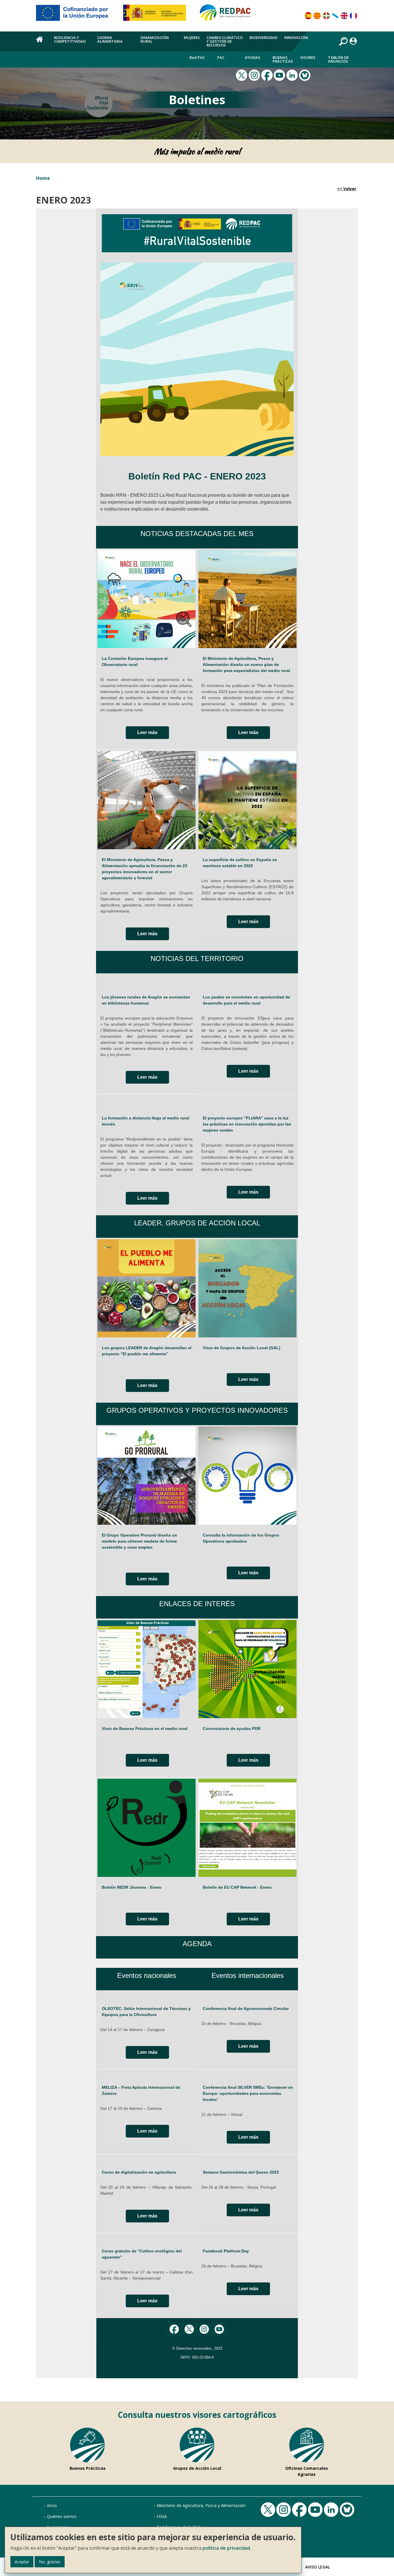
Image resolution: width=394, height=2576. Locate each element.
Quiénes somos (62, 2516)
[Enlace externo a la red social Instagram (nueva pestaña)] (255, 74)
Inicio (52, 2505)
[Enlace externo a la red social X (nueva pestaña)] (242, 74)
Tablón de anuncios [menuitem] (338, 59)
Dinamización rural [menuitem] (155, 39)
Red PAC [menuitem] (197, 57)
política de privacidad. (227, 2548)
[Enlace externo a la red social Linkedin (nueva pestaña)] (293, 74)
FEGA (162, 2516)
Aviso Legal (318, 2567)
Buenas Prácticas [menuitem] (283, 59)
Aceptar (22, 2562)
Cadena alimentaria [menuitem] (110, 39)
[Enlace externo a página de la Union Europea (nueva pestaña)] (76, 15)
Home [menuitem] (42, 42)
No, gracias (50, 2562)
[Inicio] (228, 15)
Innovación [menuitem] (296, 38)
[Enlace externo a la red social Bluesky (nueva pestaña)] (305, 74)
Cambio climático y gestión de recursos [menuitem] (225, 41)
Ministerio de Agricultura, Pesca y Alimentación (201, 2505)
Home (43, 178)
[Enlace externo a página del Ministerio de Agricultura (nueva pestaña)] (156, 15)
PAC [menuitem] (221, 57)
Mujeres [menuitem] (192, 38)
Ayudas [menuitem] (253, 57)
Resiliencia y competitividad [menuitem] (70, 39)
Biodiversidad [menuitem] (263, 38)
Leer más (147, 732)
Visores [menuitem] (308, 57)
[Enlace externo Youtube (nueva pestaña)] (280, 74)
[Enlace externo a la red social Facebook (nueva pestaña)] (268, 74)
